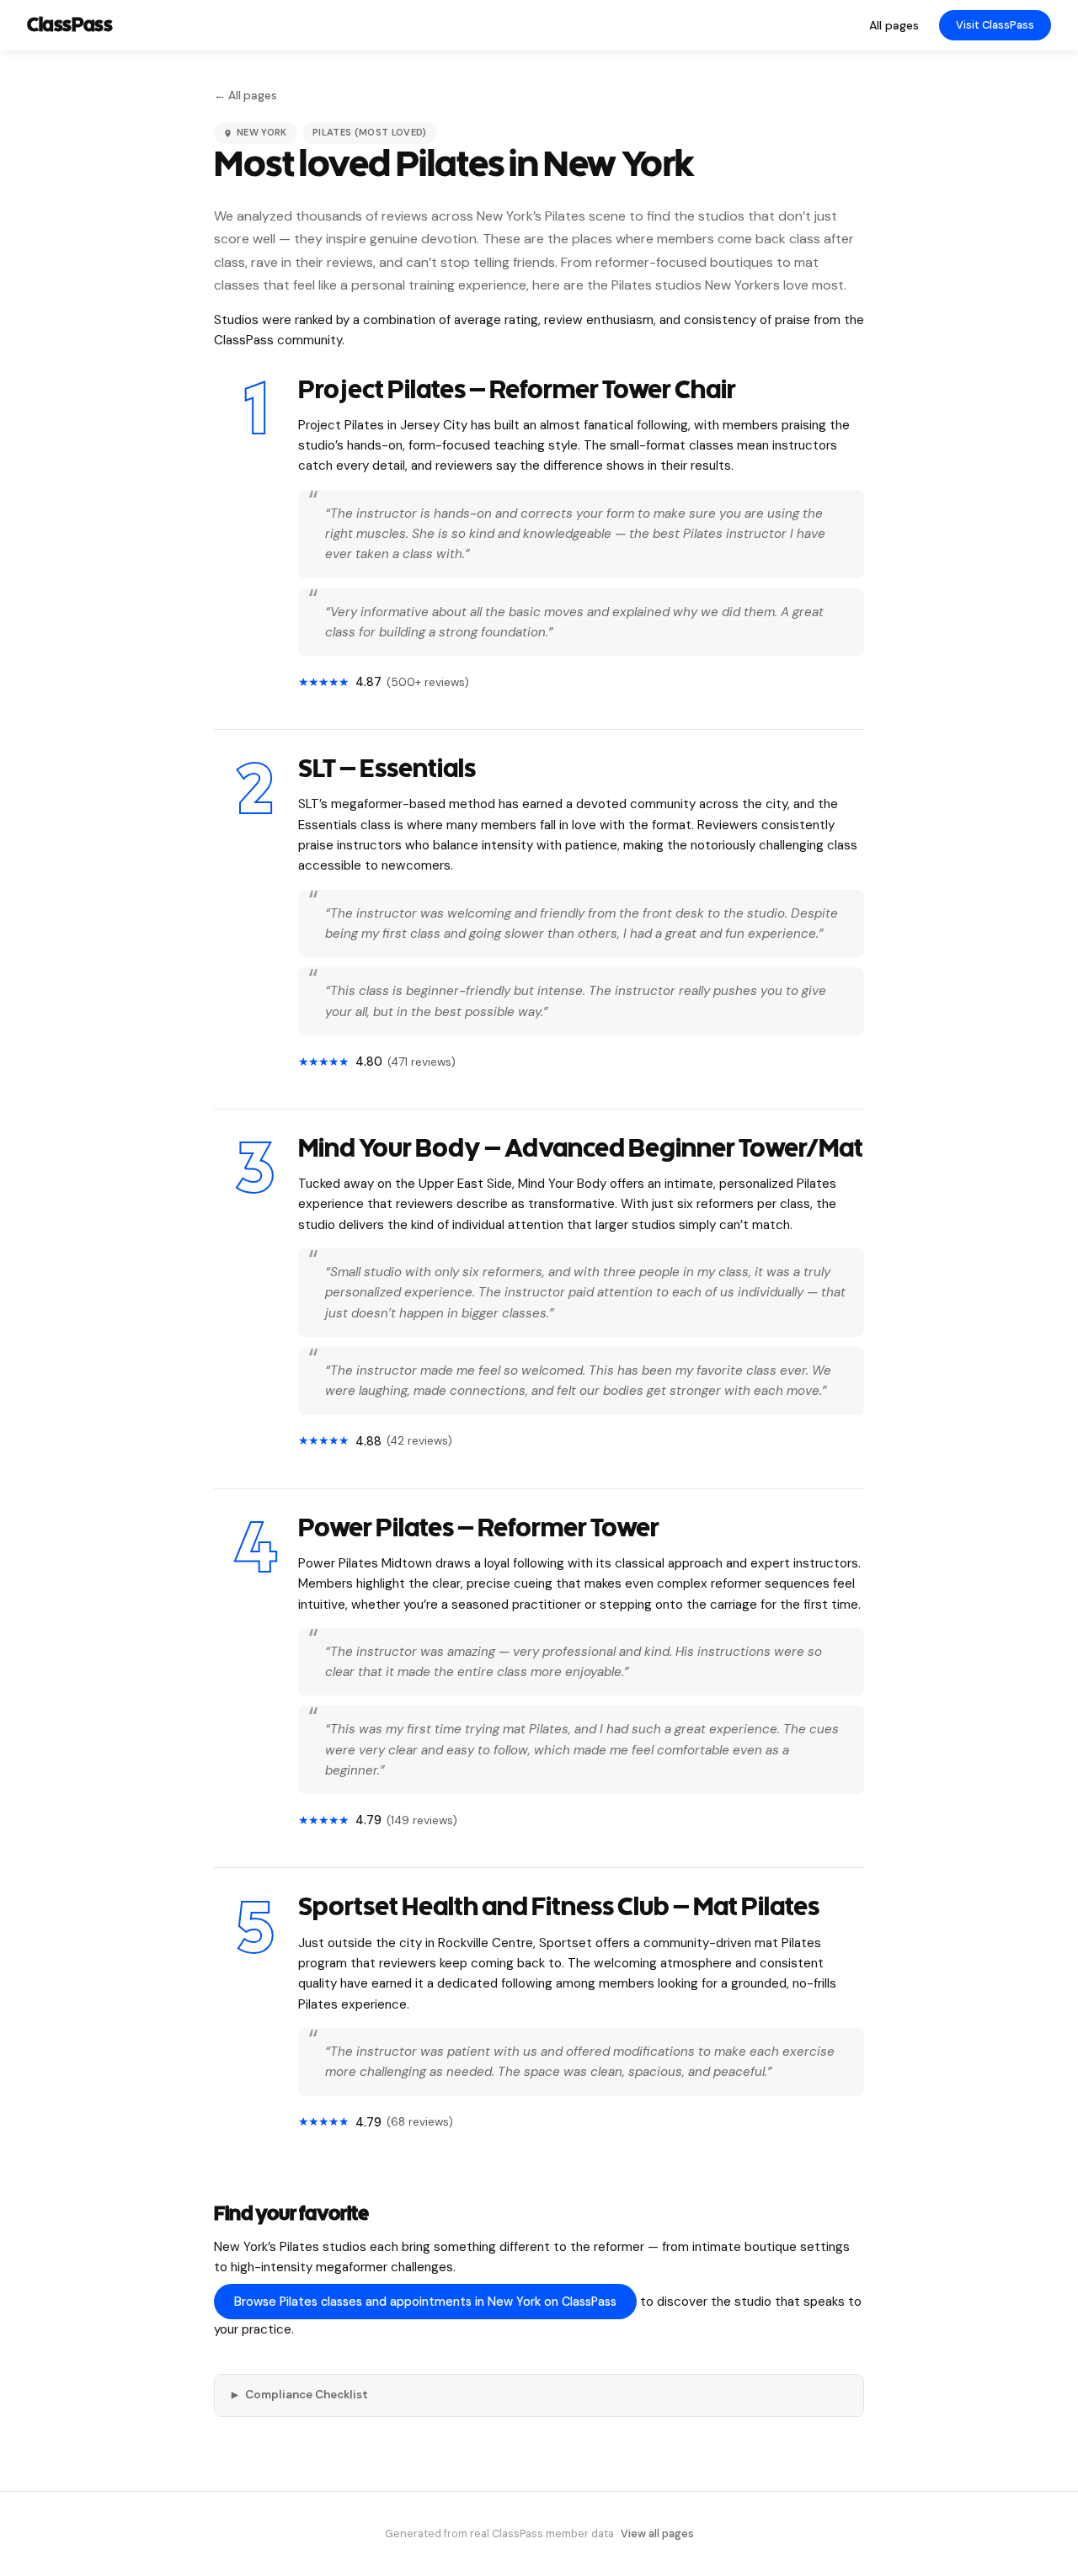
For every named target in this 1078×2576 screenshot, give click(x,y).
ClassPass (69, 26)
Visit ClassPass (995, 25)
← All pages (245, 96)
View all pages (657, 2533)
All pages (894, 25)
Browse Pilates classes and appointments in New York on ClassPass (425, 2302)
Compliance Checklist (300, 2395)
